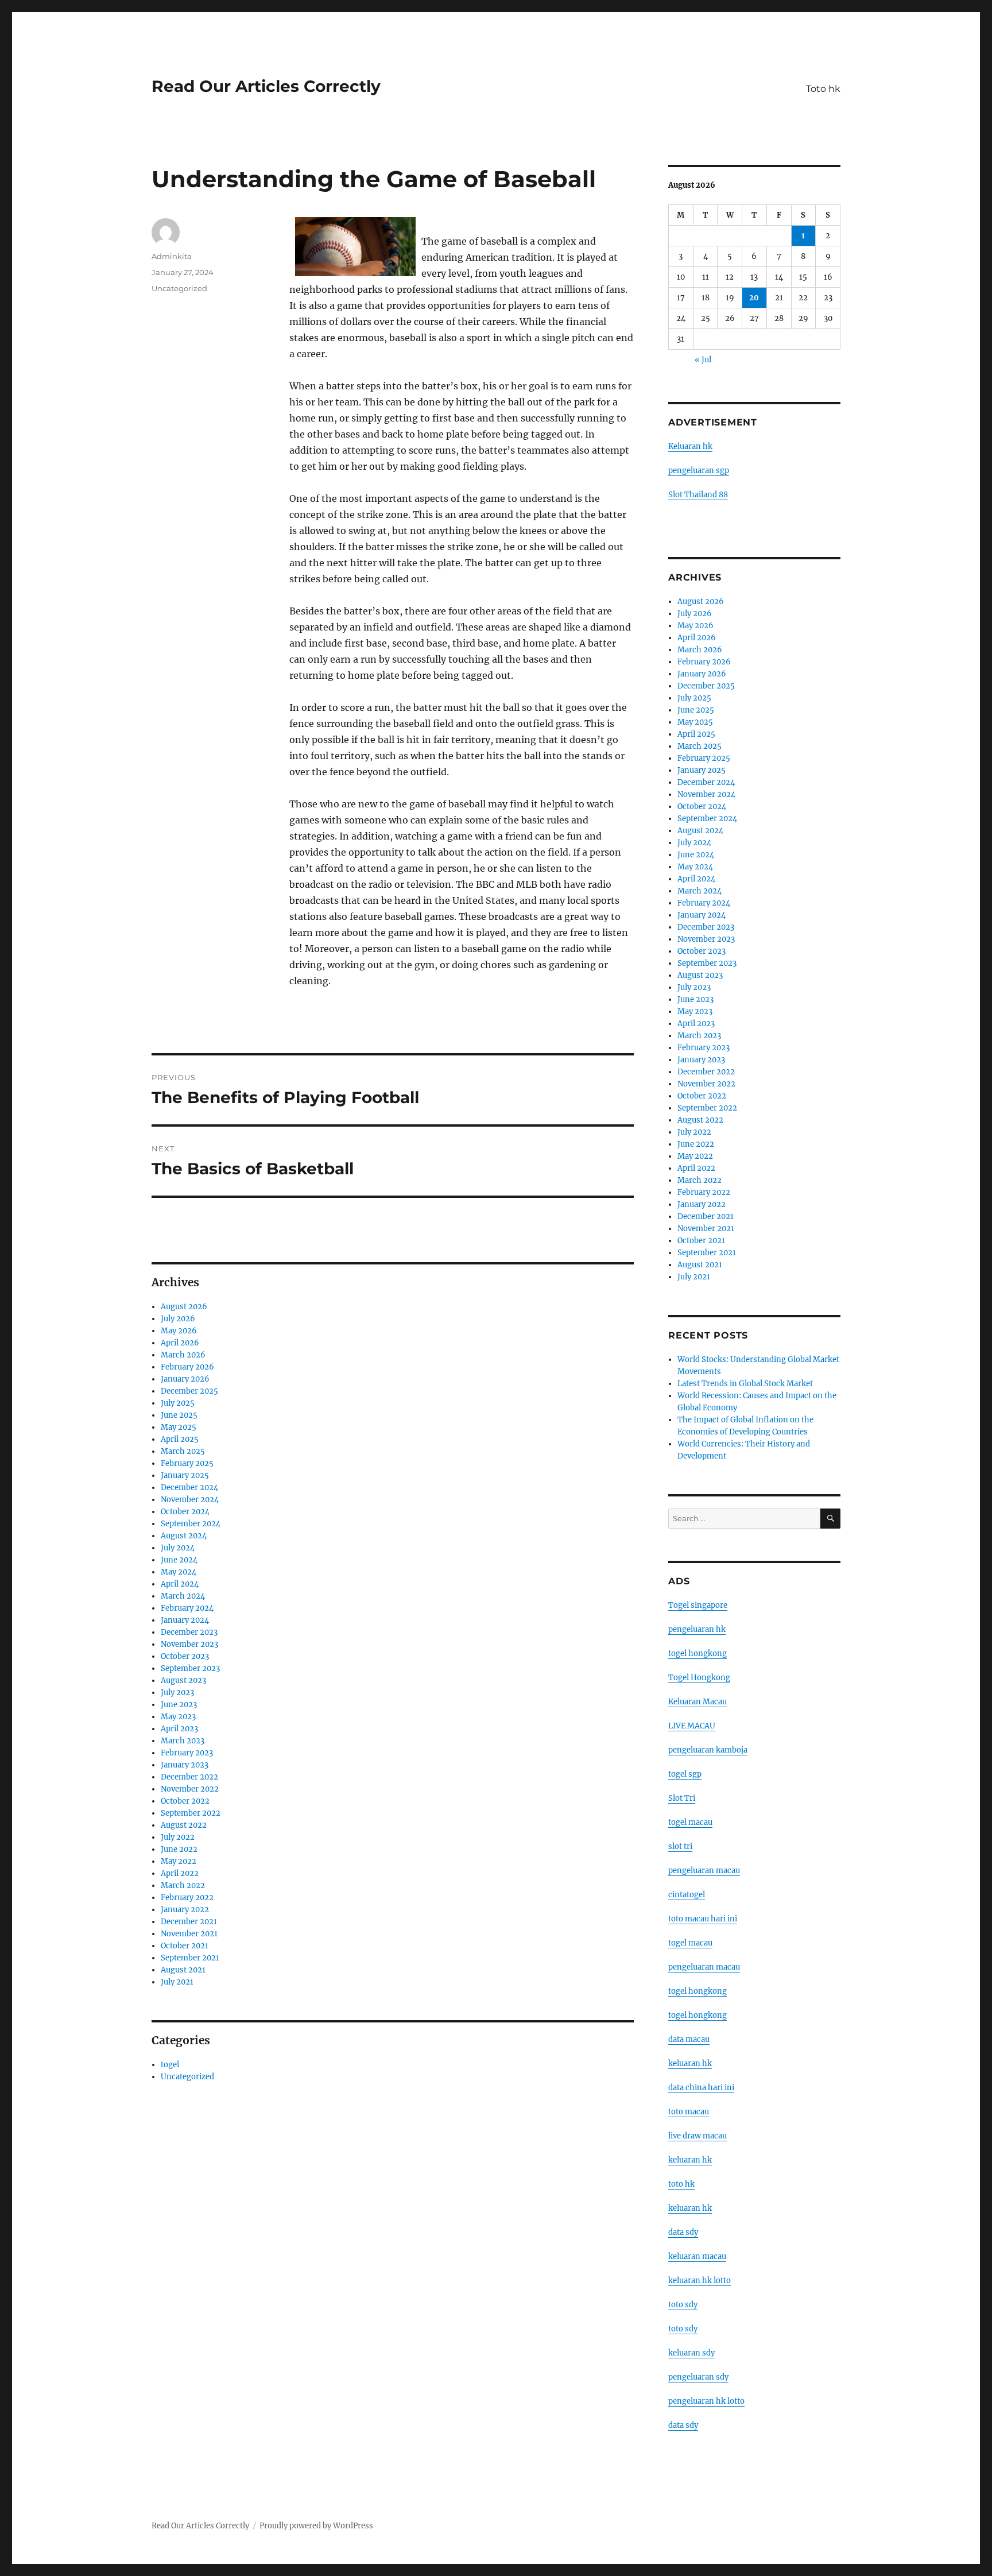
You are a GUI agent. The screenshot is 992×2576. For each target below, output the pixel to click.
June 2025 (179, 1415)
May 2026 (179, 1331)
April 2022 (180, 1873)
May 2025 (179, 1427)
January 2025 (185, 1475)
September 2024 (191, 1524)
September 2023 (190, 1668)
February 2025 (187, 1463)
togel (170, 2065)
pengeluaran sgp (699, 471)
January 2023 (185, 1765)
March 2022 (183, 1885)
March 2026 (183, 1355)
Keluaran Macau (697, 1702)
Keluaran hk (690, 446)
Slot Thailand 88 (698, 495)
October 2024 (185, 1512)
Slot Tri (682, 1798)
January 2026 (185, 1379)
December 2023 (189, 1632)
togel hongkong (697, 1653)
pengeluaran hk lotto (706, 2401)
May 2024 (179, 1572)
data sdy (683, 2425)
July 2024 (178, 1548)
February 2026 (187, 1367)
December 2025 (189, 1391)
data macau (689, 2039)
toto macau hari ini (703, 1919)
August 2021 (183, 1970)
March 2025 (183, 1451)
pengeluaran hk (697, 1629)
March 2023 (183, 1741)
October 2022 (185, 1801)
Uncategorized (179, 288)
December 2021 (189, 1922)
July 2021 (177, 1982)
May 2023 (178, 1717)
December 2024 (189, 1488)
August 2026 (184, 1307)
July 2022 (178, 1837)
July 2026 (178, 1319)
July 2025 (178, 1403)
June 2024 (179, 1560)
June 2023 (179, 1705)
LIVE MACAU (692, 1726)
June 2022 (179, 1849)
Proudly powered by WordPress (316, 2526)
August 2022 (184, 1825)
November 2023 (189, 1644)
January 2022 (185, 1910)
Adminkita (172, 256)
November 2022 (190, 1789)
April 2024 (180, 1584)
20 (754, 298)
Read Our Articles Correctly (266, 86)
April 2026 (180, 1343)
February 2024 (187, 1608)
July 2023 (177, 1693)
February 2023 (187, 1753)
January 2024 (185, 1620)
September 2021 (190, 1958)
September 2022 (191, 1813)
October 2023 (185, 1656)
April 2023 (179, 1729)
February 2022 (187, 1898)
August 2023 (183, 1680)
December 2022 (189, 1777)
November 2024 (190, 1500)
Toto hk (823, 89)
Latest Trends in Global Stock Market (745, 1384)
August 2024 (184, 1536)
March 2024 (183, 1596)
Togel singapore (698, 1605)
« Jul (703, 360)
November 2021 (189, 1934)
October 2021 (185, 1946)
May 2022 (179, 1861)
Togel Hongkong (699, 1678)
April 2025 (180, 1439)
